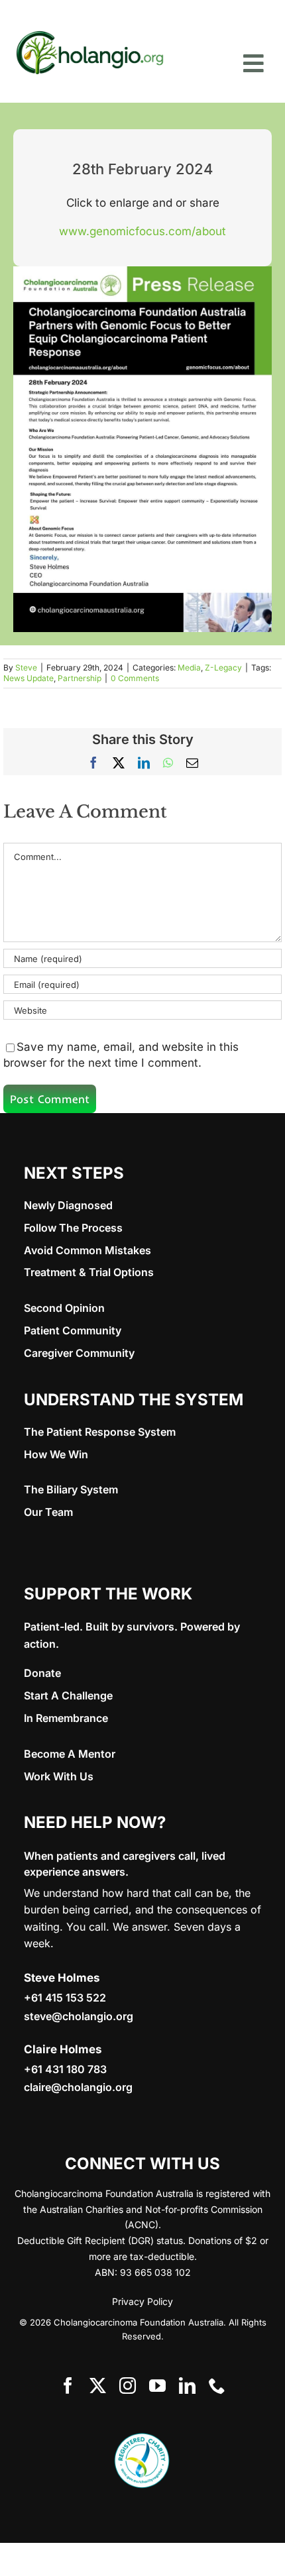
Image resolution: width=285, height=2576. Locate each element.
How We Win (56, 1454)
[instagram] (128, 2386)
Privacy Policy (142, 2301)
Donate (42, 1673)
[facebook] (68, 2386)
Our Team (48, 1512)
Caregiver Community (79, 1353)
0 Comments (135, 678)
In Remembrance (66, 1718)
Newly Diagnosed (68, 1205)
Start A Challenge (68, 1695)
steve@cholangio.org (79, 2016)
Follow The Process (73, 1228)
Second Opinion (64, 1308)
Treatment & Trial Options (89, 1272)
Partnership (80, 678)
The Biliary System (71, 1489)
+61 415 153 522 (65, 1998)
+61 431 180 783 (65, 2069)
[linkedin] (187, 2386)
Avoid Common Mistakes (87, 1250)
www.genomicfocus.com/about (142, 231)
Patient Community (73, 1330)
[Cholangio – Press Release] (142, 272)
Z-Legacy (223, 668)
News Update (28, 678)
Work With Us (59, 1776)
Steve (26, 668)
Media (189, 668)
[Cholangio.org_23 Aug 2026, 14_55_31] (90, 32)
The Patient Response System (100, 1432)
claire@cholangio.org (78, 2087)
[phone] (217, 2386)
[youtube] (157, 2386)
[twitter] (98, 2386)
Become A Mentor (70, 1754)
